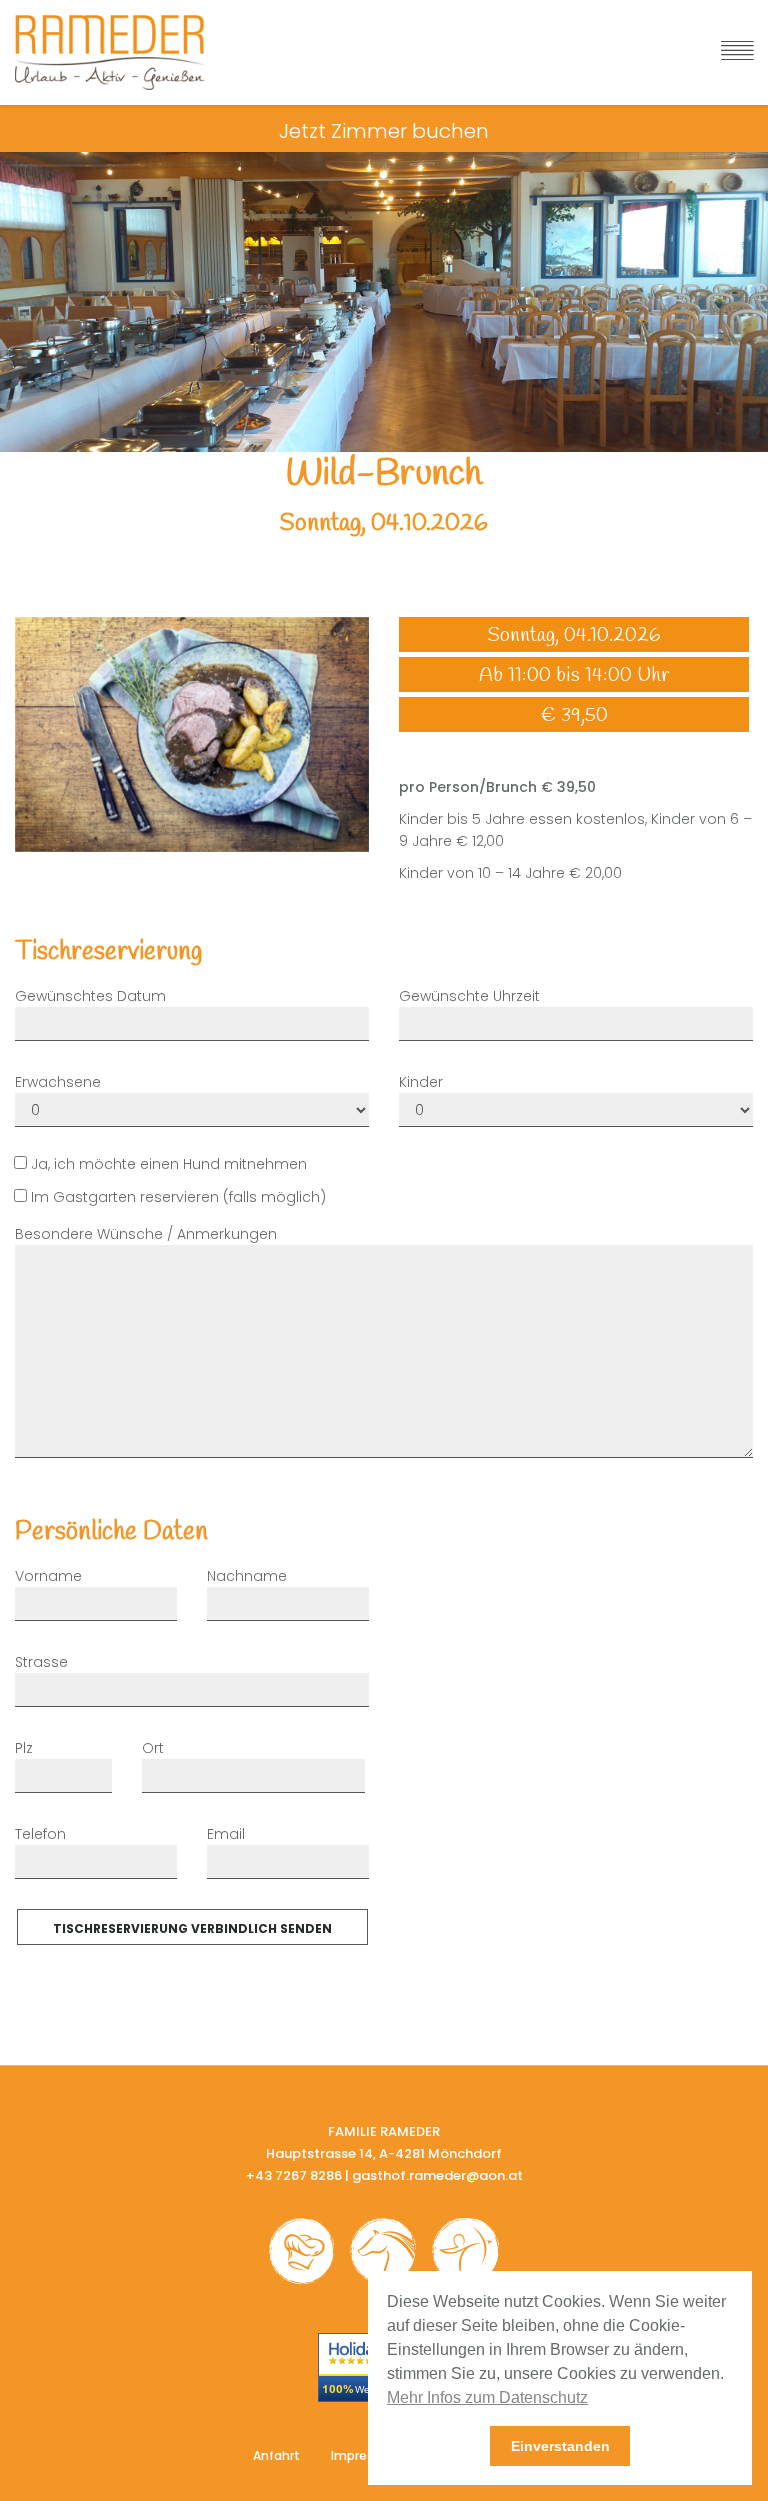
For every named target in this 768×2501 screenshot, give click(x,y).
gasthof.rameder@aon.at (437, 2175)
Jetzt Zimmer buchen (384, 131)
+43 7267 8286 (294, 2175)
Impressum (366, 2455)
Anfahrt (276, 2455)
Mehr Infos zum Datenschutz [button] (487, 2397)
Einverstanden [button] (560, 2446)
